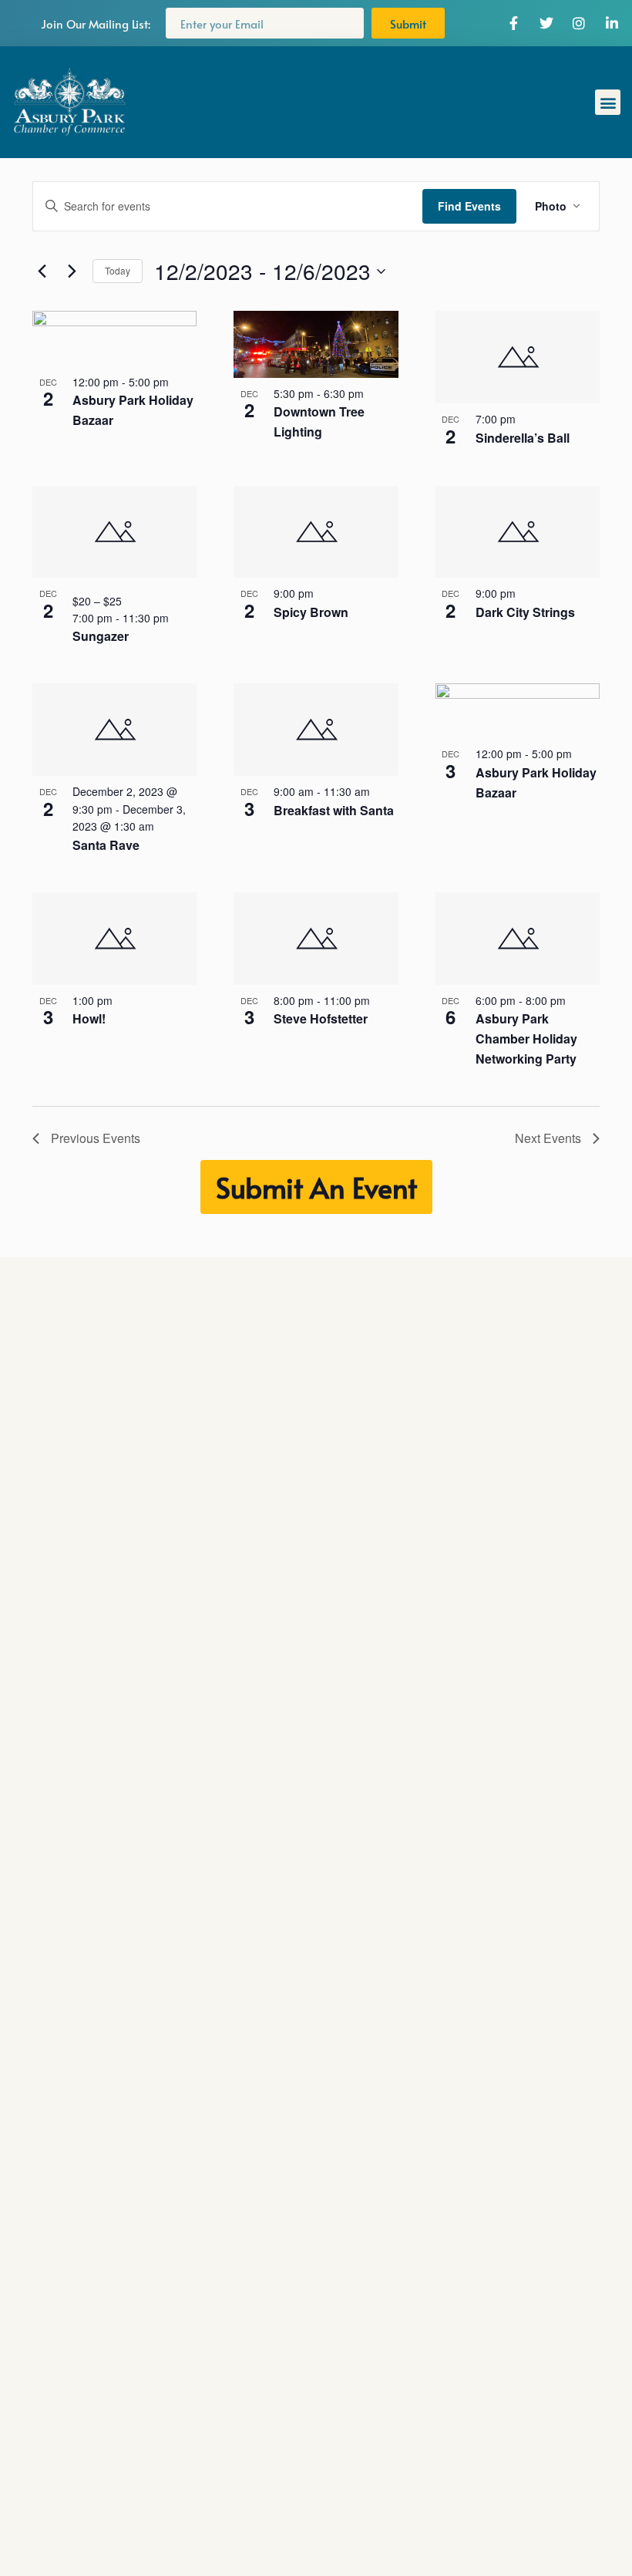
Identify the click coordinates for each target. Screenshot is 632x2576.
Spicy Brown (311, 612)
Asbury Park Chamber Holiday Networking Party (526, 1038)
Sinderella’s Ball (523, 438)
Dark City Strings (525, 612)
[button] (608, 102)
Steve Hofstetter (321, 1018)
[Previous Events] (42, 271)
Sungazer (101, 636)
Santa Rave (106, 845)
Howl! (89, 1018)
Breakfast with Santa (334, 810)
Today (118, 270)
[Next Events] (72, 271)
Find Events (469, 206)
